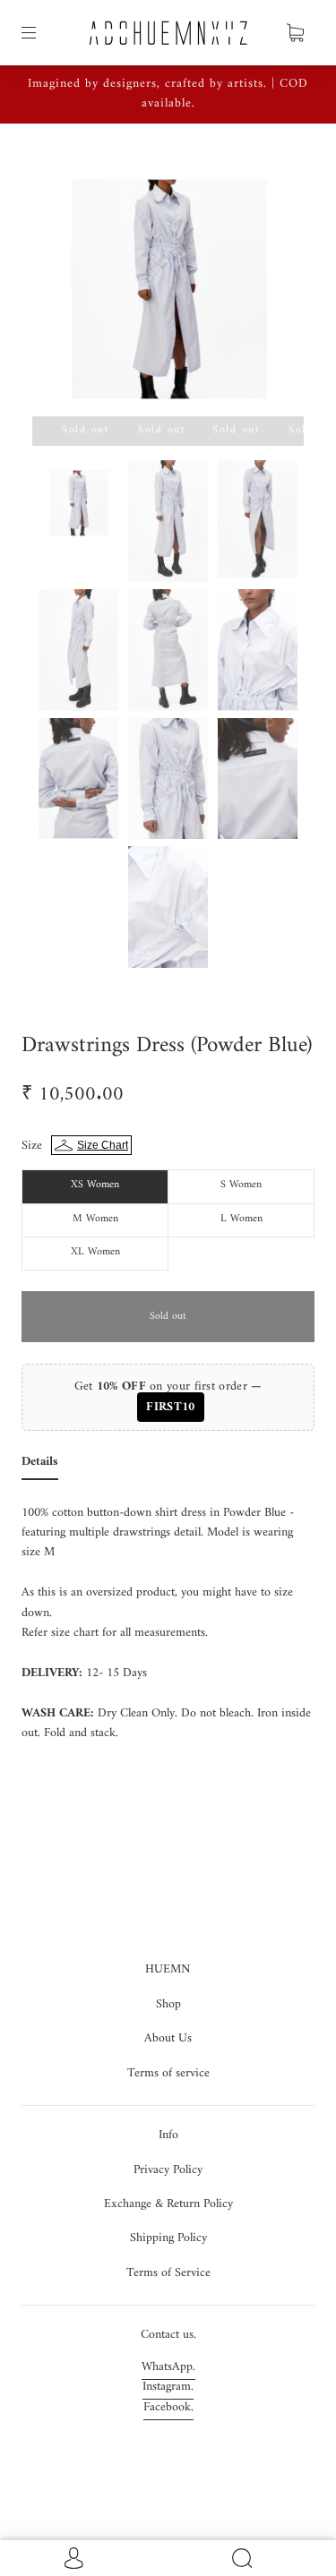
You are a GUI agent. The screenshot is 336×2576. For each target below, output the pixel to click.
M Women (95, 1219)
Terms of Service (168, 2273)
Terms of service (168, 2073)
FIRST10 (170, 1407)
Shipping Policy (168, 2238)
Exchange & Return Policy (168, 2204)
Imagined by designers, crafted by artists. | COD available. (168, 94)
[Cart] (295, 33)
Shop (168, 2004)
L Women (241, 1219)
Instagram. (168, 2387)
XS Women (95, 1185)
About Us (168, 2038)
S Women (241, 1185)
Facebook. (168, 2407)
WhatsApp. (168, 2367)
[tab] (40, 1466)
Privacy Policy (168, 2170)
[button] (60, 284)
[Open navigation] (41, 33)
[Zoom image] (168, 284)
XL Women (95, 1252)
